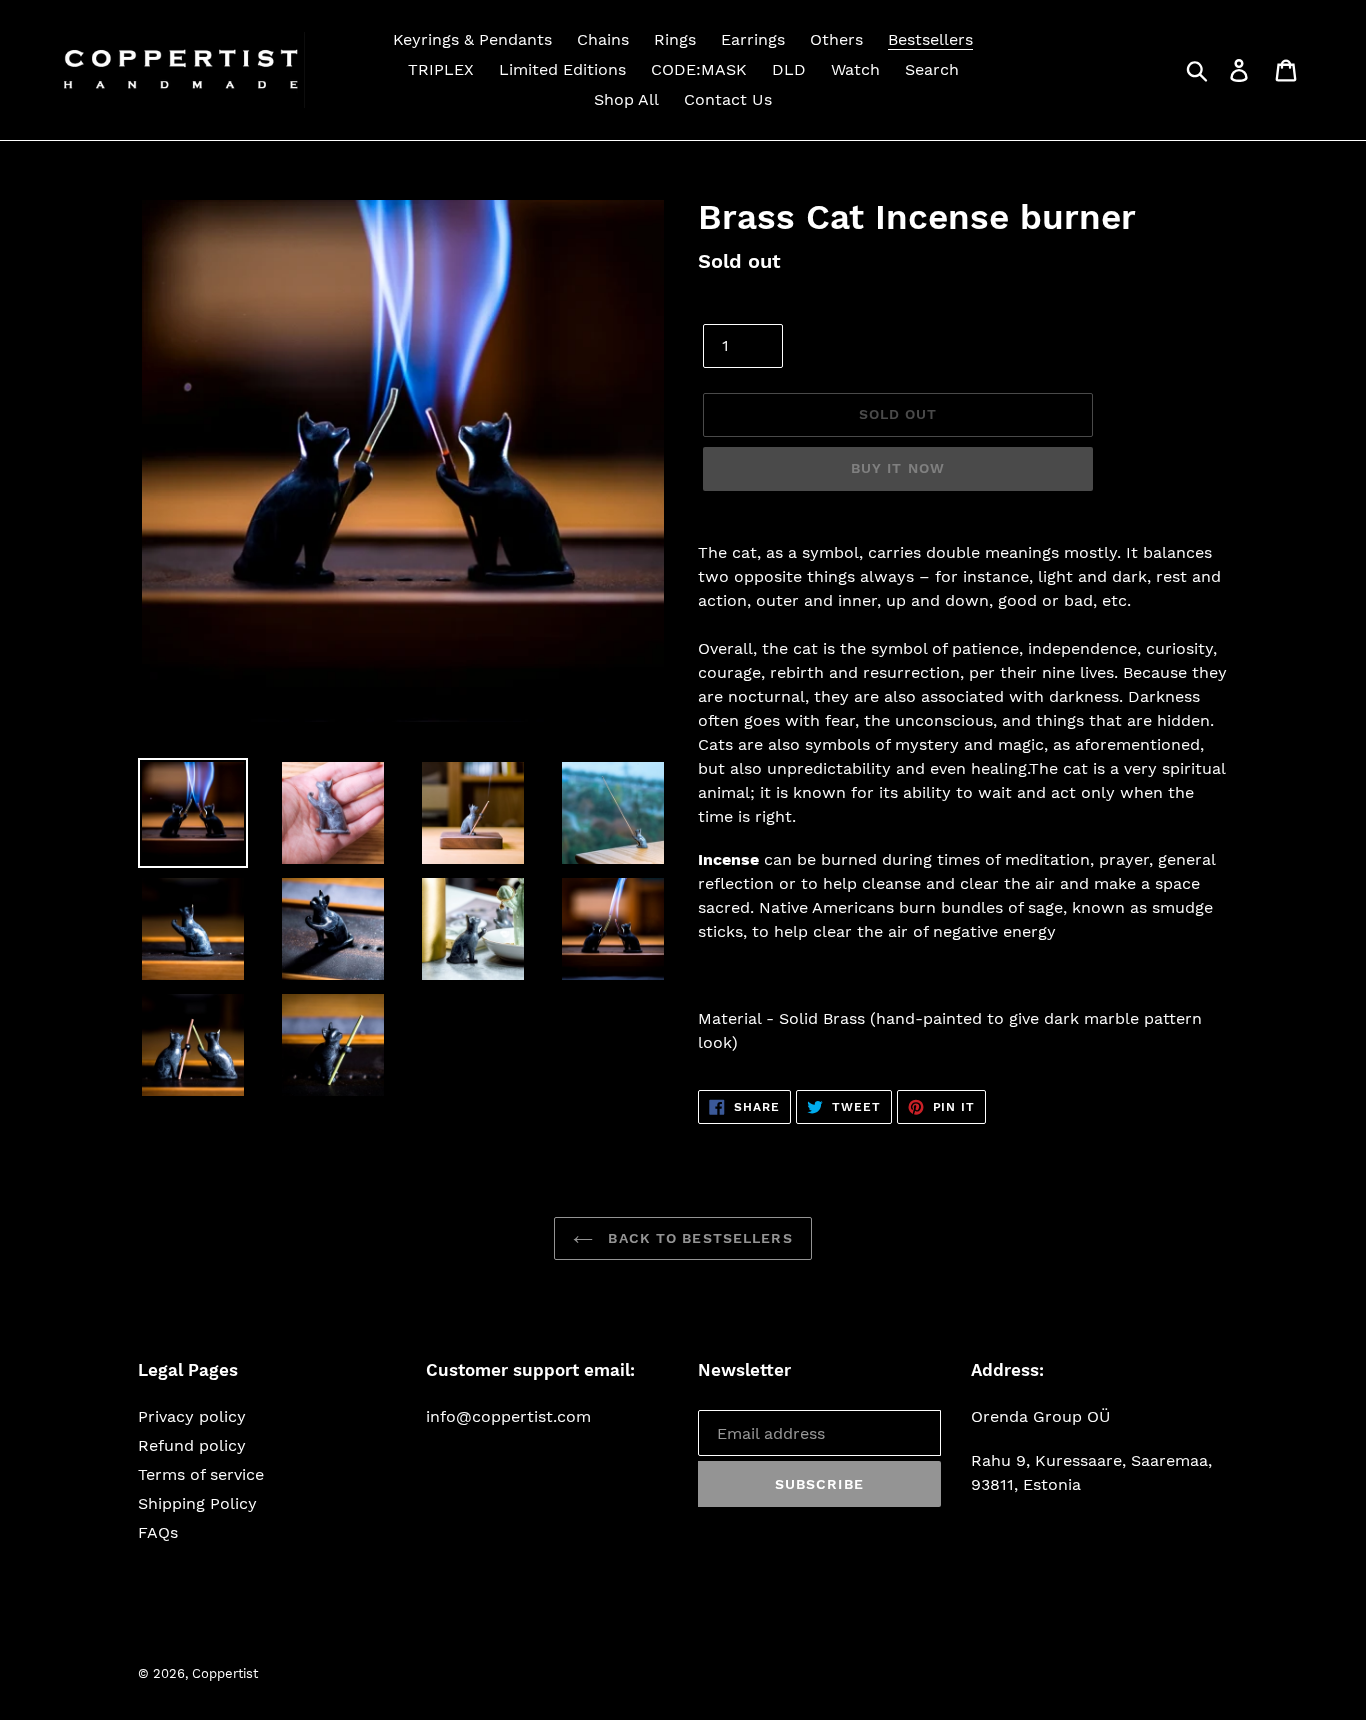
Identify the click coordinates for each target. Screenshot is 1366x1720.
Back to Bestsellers (697, 1238)
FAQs (158, 1532)
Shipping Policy (197, 1503)
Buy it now (898, 468)
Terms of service (201, 1474)
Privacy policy (192, 1416)
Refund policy (192, 1445)
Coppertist (225, 1673)
